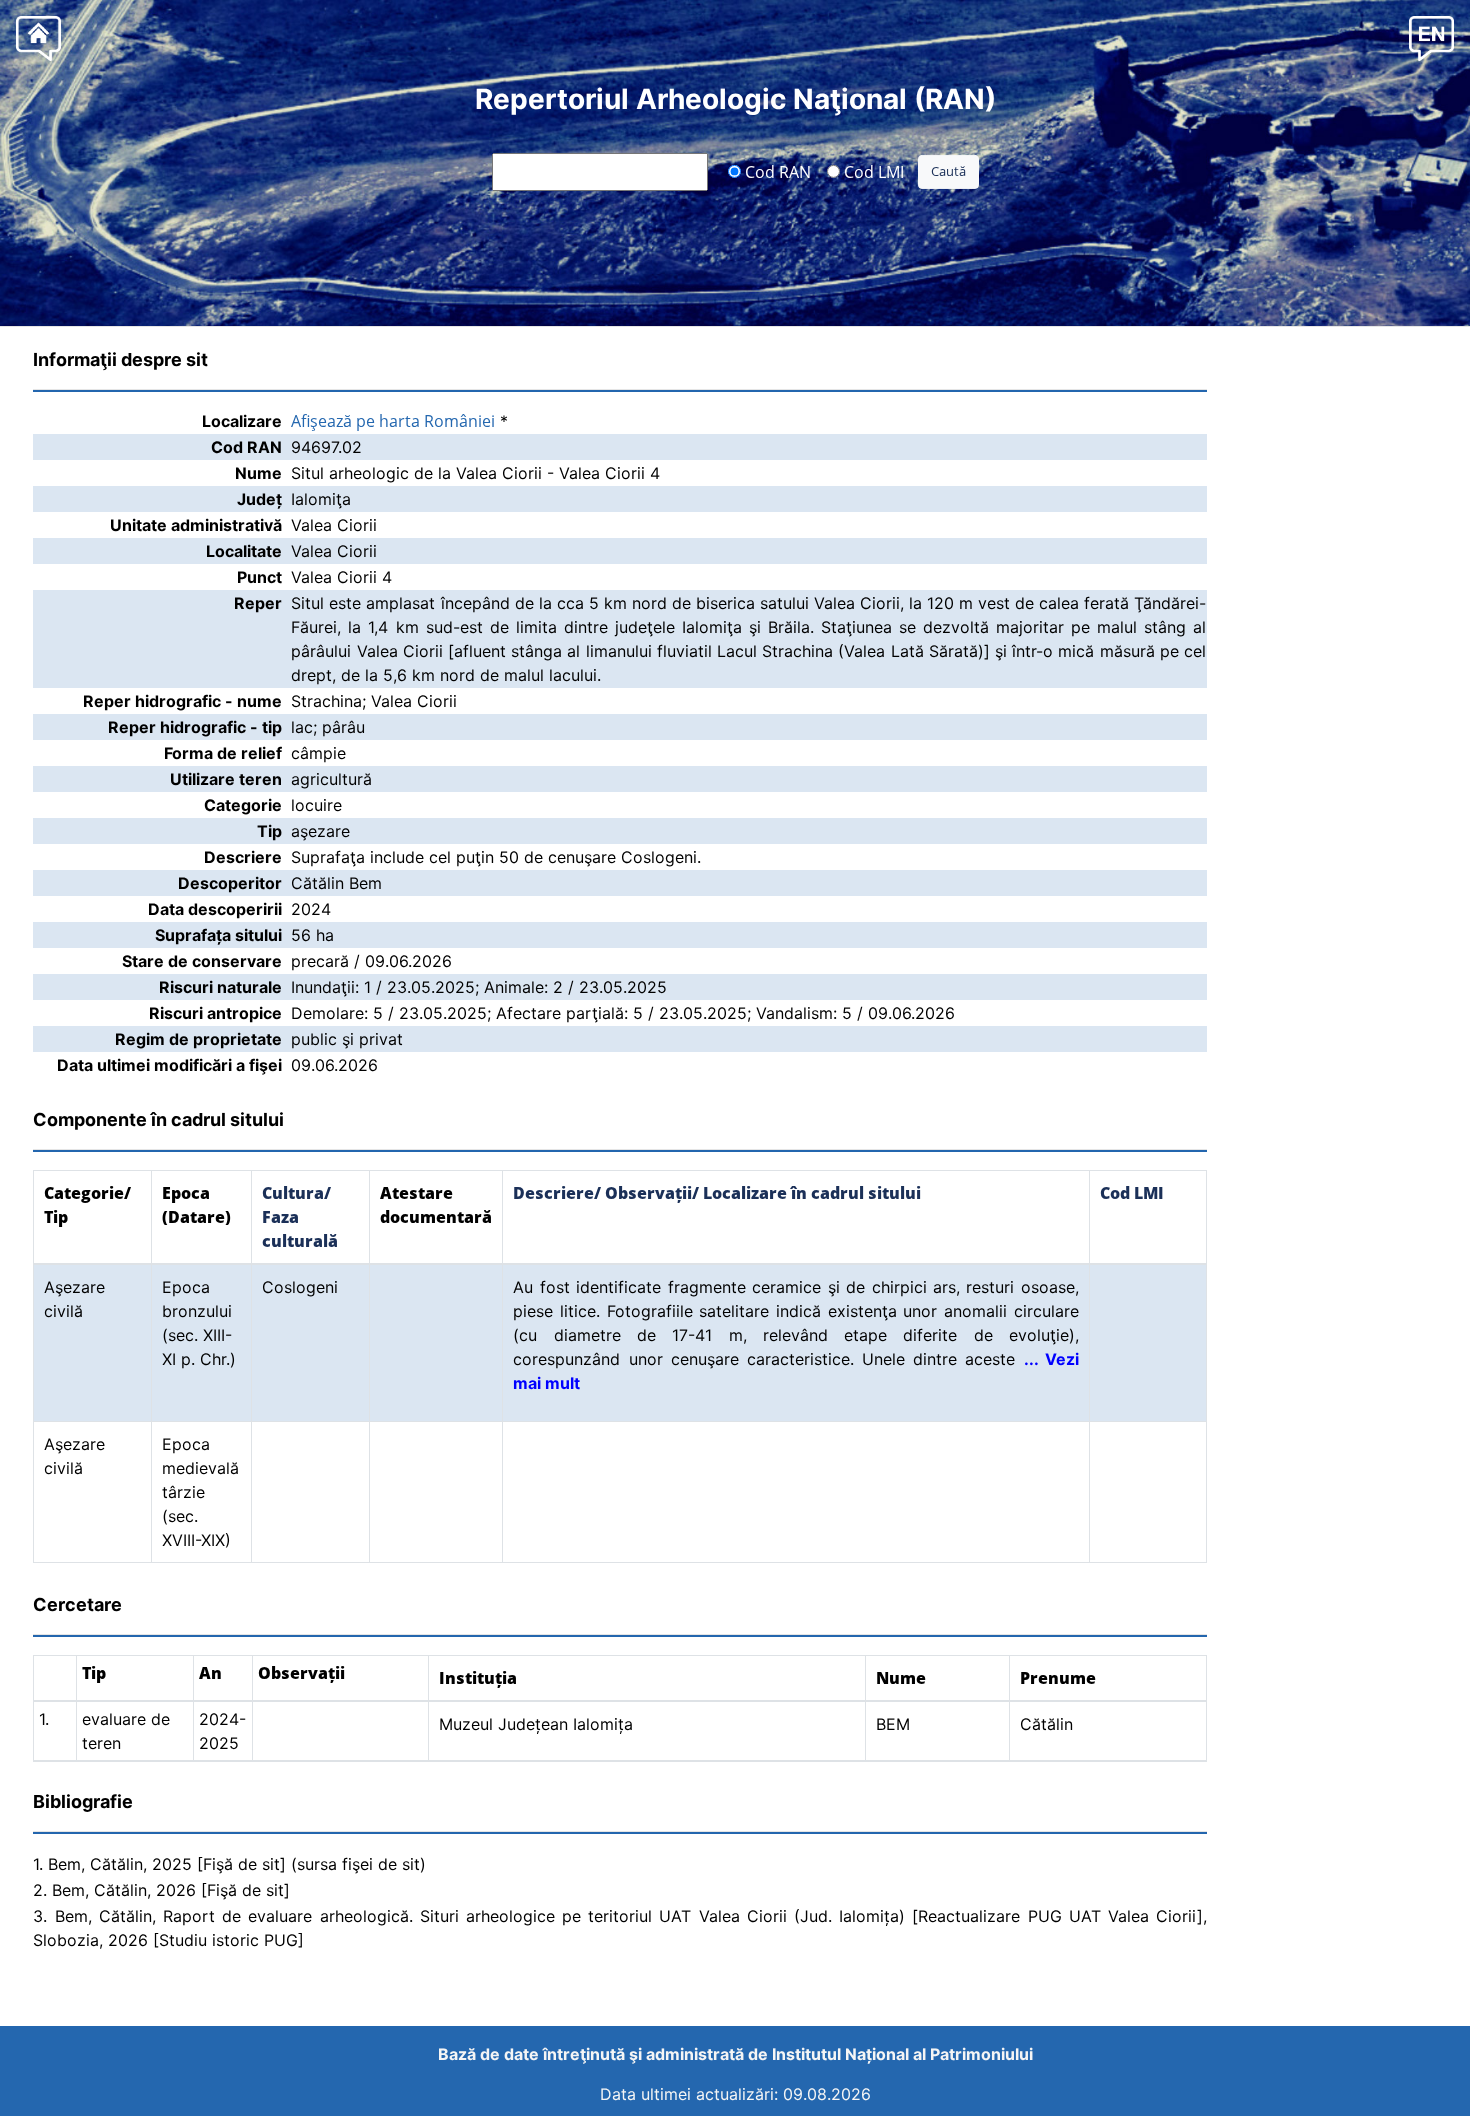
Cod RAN (776, 171)
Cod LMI (872, 171)
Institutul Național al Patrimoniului (902, 2054)
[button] (1431, 37)
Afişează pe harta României (393, 421)
